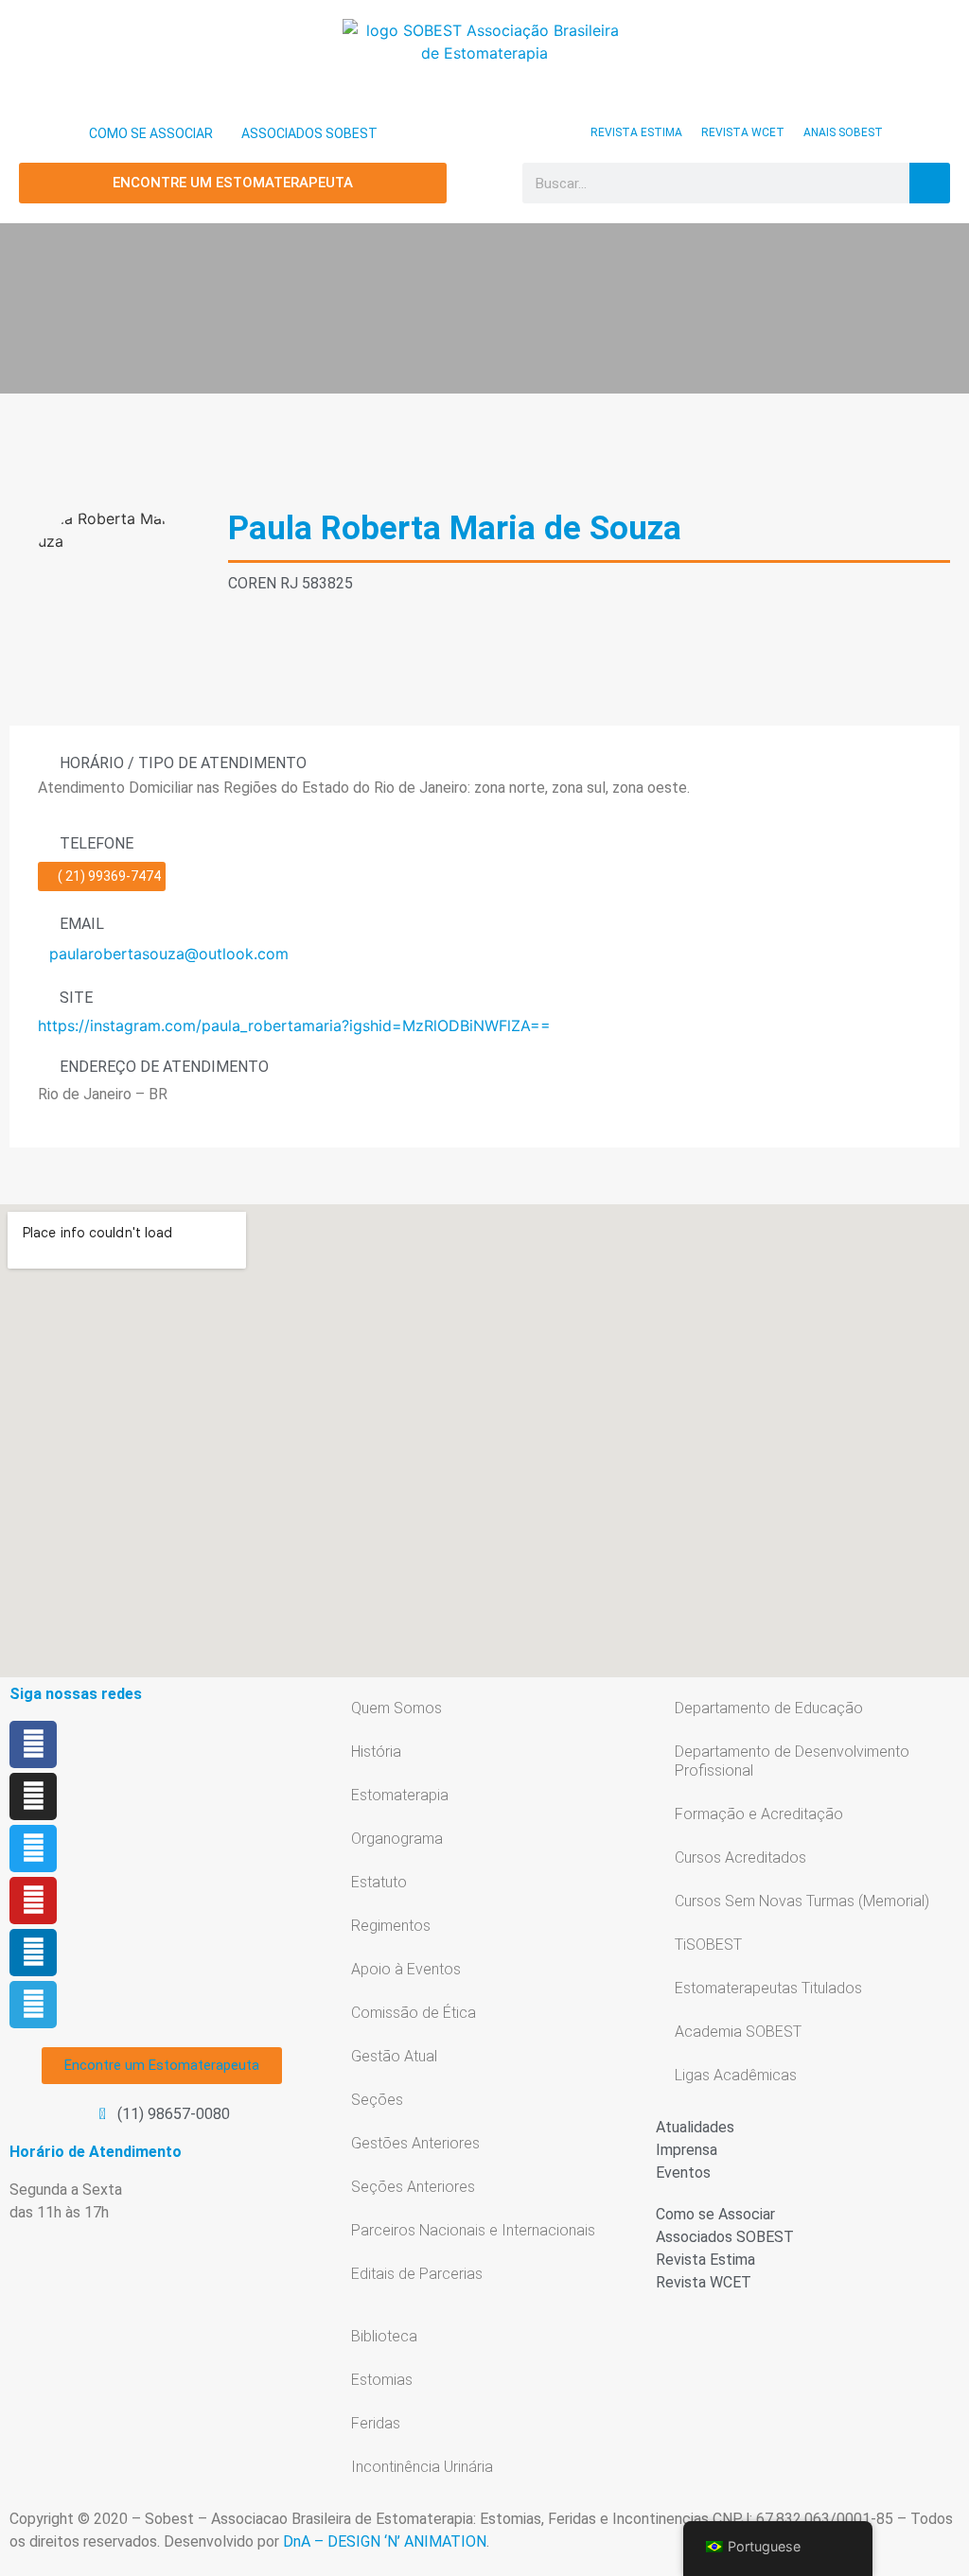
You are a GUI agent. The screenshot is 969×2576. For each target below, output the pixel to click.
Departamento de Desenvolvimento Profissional (792, 1761)
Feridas (376, 2423)
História (376, 1752)
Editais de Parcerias (417, 2274)
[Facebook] (33, 1744)
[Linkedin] (33, 1953)
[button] (484, 184)
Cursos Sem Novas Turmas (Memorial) (802, 1901)
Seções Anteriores (413, 2187)
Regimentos (391, 1926)
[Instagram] (33, 1796)
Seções (377, 2100)
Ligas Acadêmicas (736, 2075)
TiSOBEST (708, 1945)
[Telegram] (33, 2005)
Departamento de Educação (769, 1708)
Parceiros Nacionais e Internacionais (473, 2230)
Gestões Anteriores (415, 2143)
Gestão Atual (394, 2056)
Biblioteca (384, 2336)
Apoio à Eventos (406, 1969)
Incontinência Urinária (422, 2467)
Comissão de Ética (414, 2013)
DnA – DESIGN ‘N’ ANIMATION (385, 2541)
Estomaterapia (400, 1795)
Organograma (397, 1839)
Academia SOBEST (738, 2032)
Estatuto (379, 1882)
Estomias (382, 2380)
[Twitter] (33, 1849)
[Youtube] (33, 1901)
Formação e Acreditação (759, 1814)
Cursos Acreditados (740, 1858)
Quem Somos (396, 1708)
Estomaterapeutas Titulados (768, 1988)
